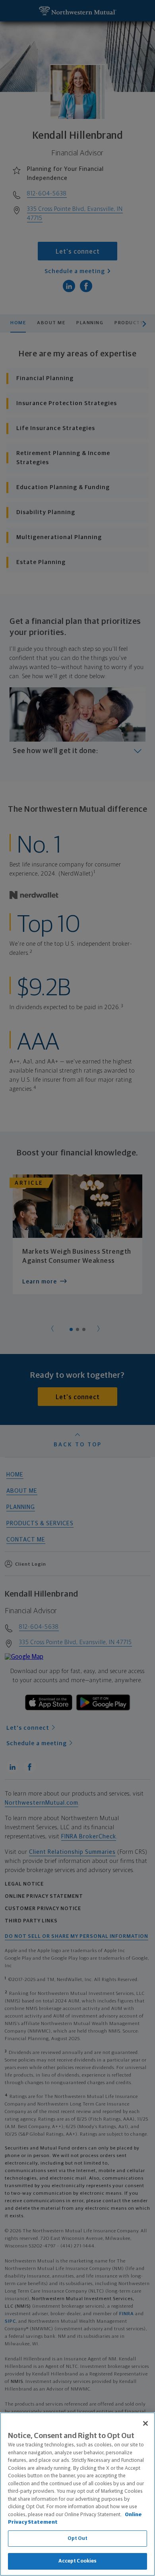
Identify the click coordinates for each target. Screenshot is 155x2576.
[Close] (145, 2423)
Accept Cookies (78, 2561)
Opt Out (78, 2539)
